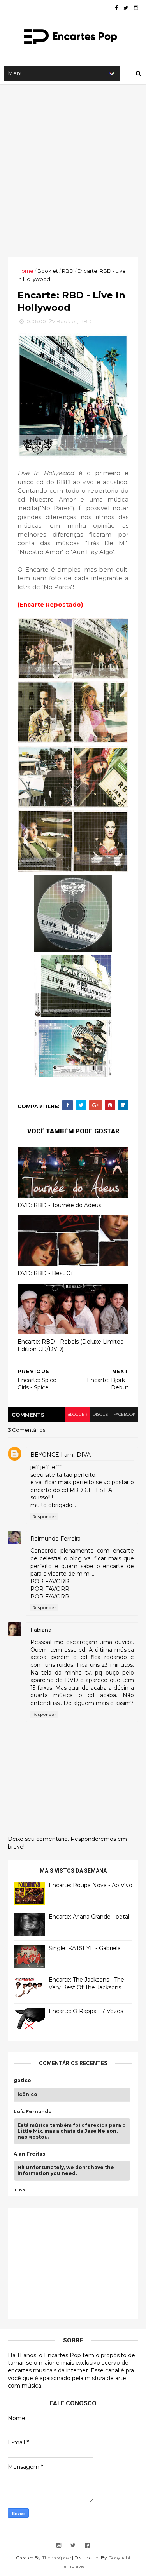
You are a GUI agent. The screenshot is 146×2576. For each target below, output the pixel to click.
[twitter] (126, 8)
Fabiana (41, 1630)
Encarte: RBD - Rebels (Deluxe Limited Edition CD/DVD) (71, 1345)
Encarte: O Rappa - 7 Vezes (86, 2011)
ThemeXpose (56, 2558)
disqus (100, 1414)
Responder (44, 1517)
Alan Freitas (29, 2154)
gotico (22, 2081)
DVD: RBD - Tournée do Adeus (59, 1205)
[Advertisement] (73, 171)
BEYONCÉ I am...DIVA (61, 1455)
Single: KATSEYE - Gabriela (85, 1948)
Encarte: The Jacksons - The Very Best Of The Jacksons (86, 1983)
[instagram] (136, 8)
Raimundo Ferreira (55, 1539)
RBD (68, 271)
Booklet (48, 271)
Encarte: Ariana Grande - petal (89, 1917)
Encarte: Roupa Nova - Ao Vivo (91, 1885)
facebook (124, 1414)
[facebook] (116, 8)
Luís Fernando (33, 2112)
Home (26, 271)
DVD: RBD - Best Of (45, 1273)
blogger (77, 1414)
